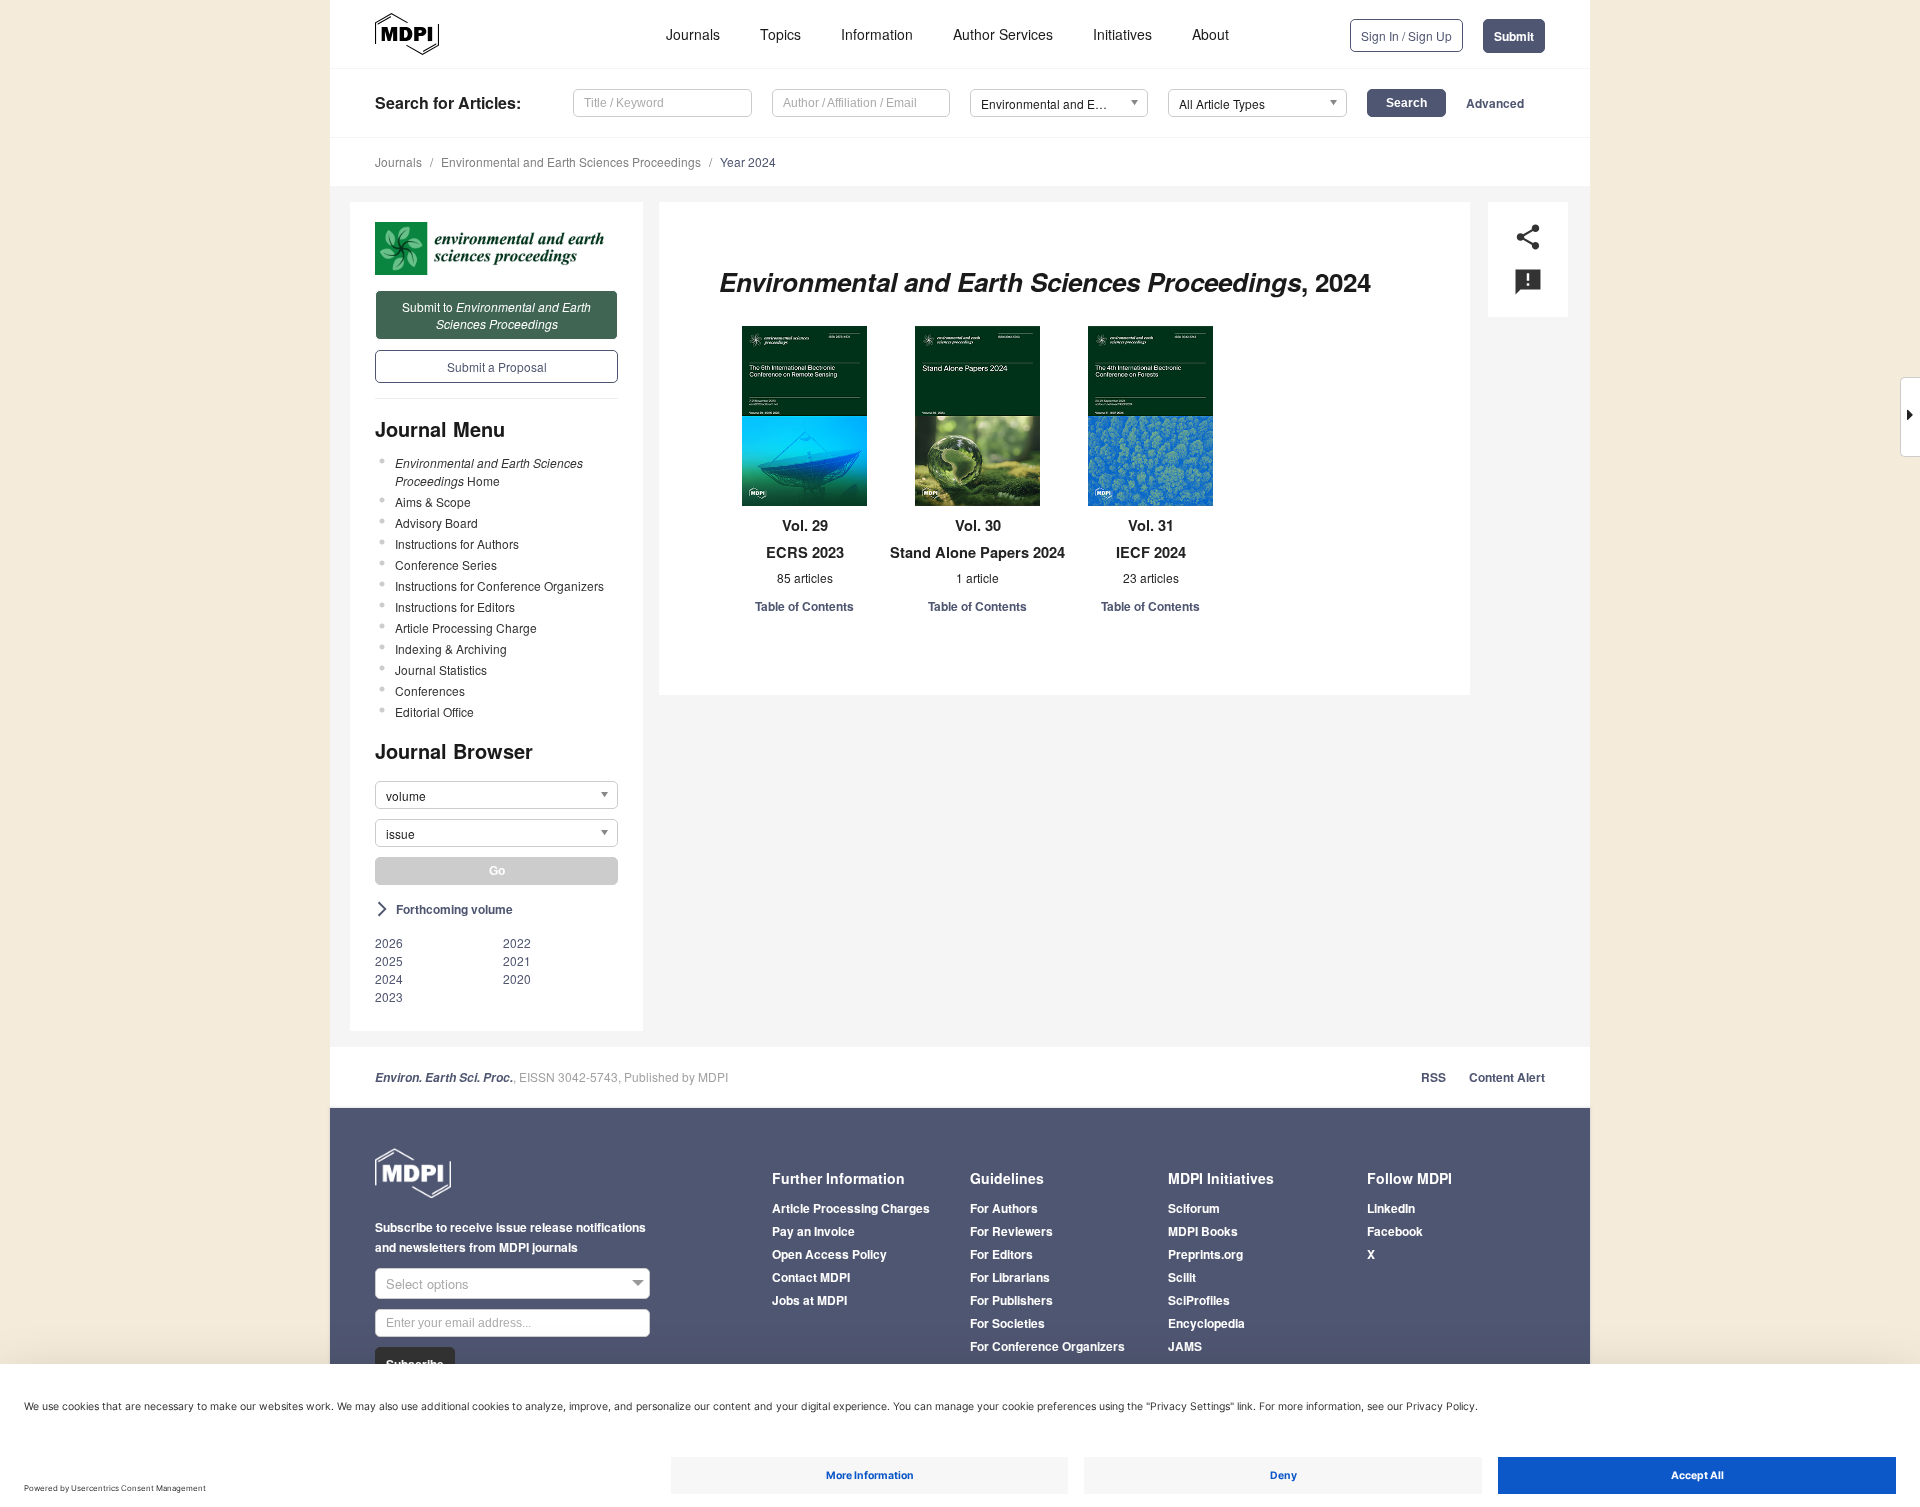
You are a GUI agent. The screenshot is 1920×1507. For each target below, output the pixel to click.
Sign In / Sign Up (1406, 35)
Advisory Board (436, 522)
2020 (517, 978)
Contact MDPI (811, 1277)
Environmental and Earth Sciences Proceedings (571, 161)
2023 (389, 996)
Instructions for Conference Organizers (499, 585)
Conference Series (446, 564)
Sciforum (1194, 1208)
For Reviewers (1011, 1231)
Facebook (1395, 1231)
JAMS (1185, 1346)
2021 (517, 960)
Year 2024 (748, 161)
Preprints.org (1205, 1254)
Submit (1514, 36)
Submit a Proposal (497, 366)
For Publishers (1011, 1300)
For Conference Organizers (1047, 1346)
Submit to (496, 315)
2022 (517, 942)
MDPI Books (1203, 1231)
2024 (389, 978)
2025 (389, 960)
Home (489, 471)
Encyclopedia (1206, 1323)
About (1210, 34)
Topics (780, 34)
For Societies (1007, 1323)
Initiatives (1122, 34)
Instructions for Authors (457, 543)
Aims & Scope (433, 501)
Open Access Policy (829, 1254)
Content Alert (1507, 1077)
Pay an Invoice (813, 1231)
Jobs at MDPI (809, 1300)
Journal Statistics (441, 669)
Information (877, 34)
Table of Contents (804, 606)
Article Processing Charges (851, 1208)
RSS (1433, 1077)
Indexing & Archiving (451, 648)
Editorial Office (434, 711)
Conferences (430, 690)
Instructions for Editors (455, 606)
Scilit (1182, 1277)
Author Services (1003, 34)
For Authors (1004, 1208)
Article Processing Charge (466, 627)
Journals (693, 34)
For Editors (1001, 1254)
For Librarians (1010, 1277)
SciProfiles (1199, 1300)
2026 (389, 942)
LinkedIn (1391, 1208)
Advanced (1495, 103)
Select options (427, 1283)
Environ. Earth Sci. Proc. (444, 1077)
